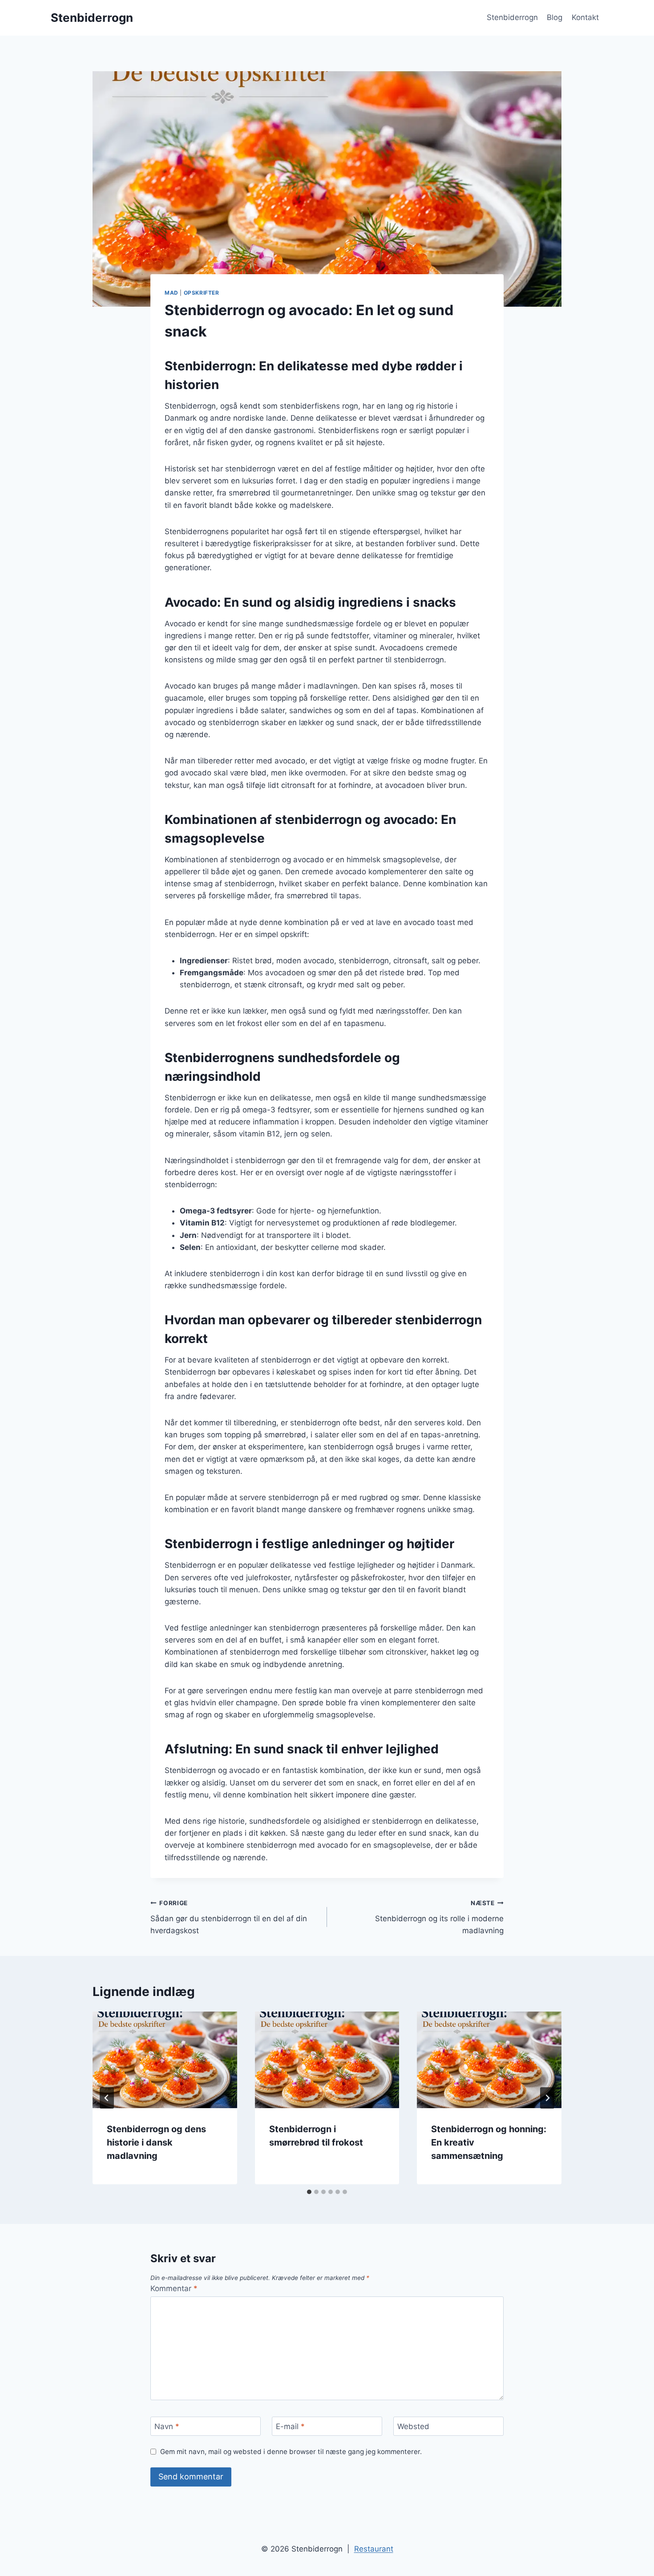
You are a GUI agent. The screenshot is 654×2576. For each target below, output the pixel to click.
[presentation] (165, 2060)
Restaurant (374, 2549)
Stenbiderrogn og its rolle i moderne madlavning (439, 1917)
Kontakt (585, 17)
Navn (167, 2426)
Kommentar (174, 2288)
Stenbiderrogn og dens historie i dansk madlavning (156, 2142)
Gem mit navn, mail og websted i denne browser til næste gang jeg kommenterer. (291, 2452)
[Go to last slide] (107, 2098)
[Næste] (547, 2098)
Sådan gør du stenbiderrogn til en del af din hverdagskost (229, 1917)
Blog (555, 17)
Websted (413, 2426)
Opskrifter (202, 293)
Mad (172, 293)
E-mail (290, 2426)
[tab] (309, 2192)
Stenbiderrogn (512, 17)
